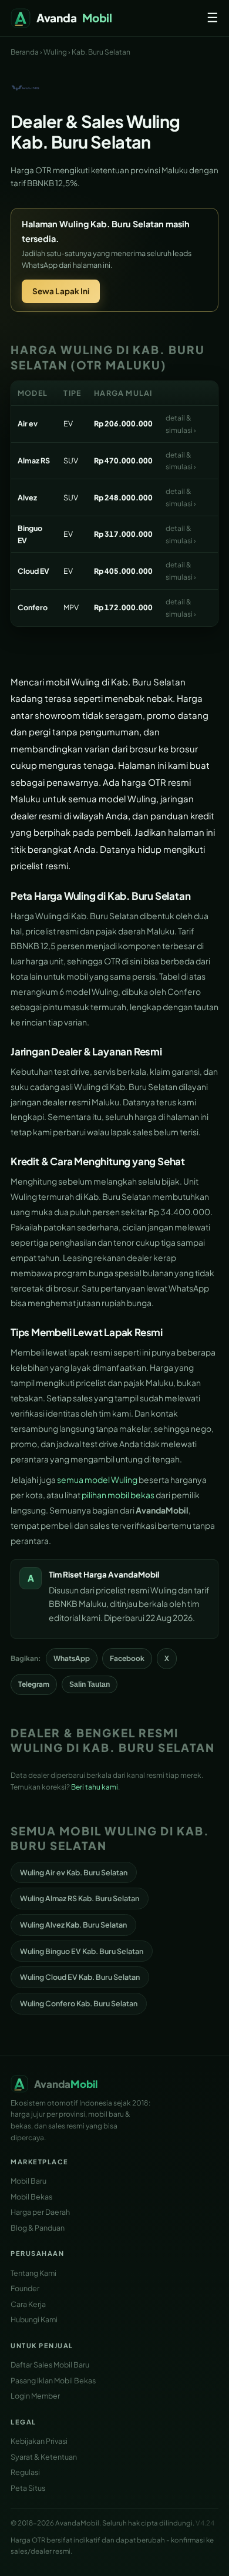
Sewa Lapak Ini (61, 291)
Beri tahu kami (95, 1787)
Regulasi (25, 2472)
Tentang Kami (33, 2273)
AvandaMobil (134, 1574)
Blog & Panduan (38, 2228)
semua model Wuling (97, 1479)
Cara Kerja (28, 2304)
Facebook (127, 1658)
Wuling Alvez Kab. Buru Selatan (73, 1925)
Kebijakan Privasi (39, 2441)
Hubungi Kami (34, 2319)
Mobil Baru (28, 2181)
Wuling (55, 52)
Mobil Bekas (31, 2197)
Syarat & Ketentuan (44, 2457)
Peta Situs (28, 2488)
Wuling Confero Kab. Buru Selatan (79, 2003)
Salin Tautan (90, 1684)
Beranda (25, 52)
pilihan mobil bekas (118, 1495)
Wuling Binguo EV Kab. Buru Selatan (82, 1951)
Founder (25, 2288)
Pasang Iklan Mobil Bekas (53, 2380)
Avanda (74, 18)
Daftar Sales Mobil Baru (50, 2365)
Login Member (35, 2396)
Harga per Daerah (40, 2212)
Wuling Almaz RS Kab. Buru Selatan (80, 1898)
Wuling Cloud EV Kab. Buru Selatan (80, 1977)
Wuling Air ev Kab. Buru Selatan (74, 1872)
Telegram (34, 1684)
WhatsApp (72, 1658)
